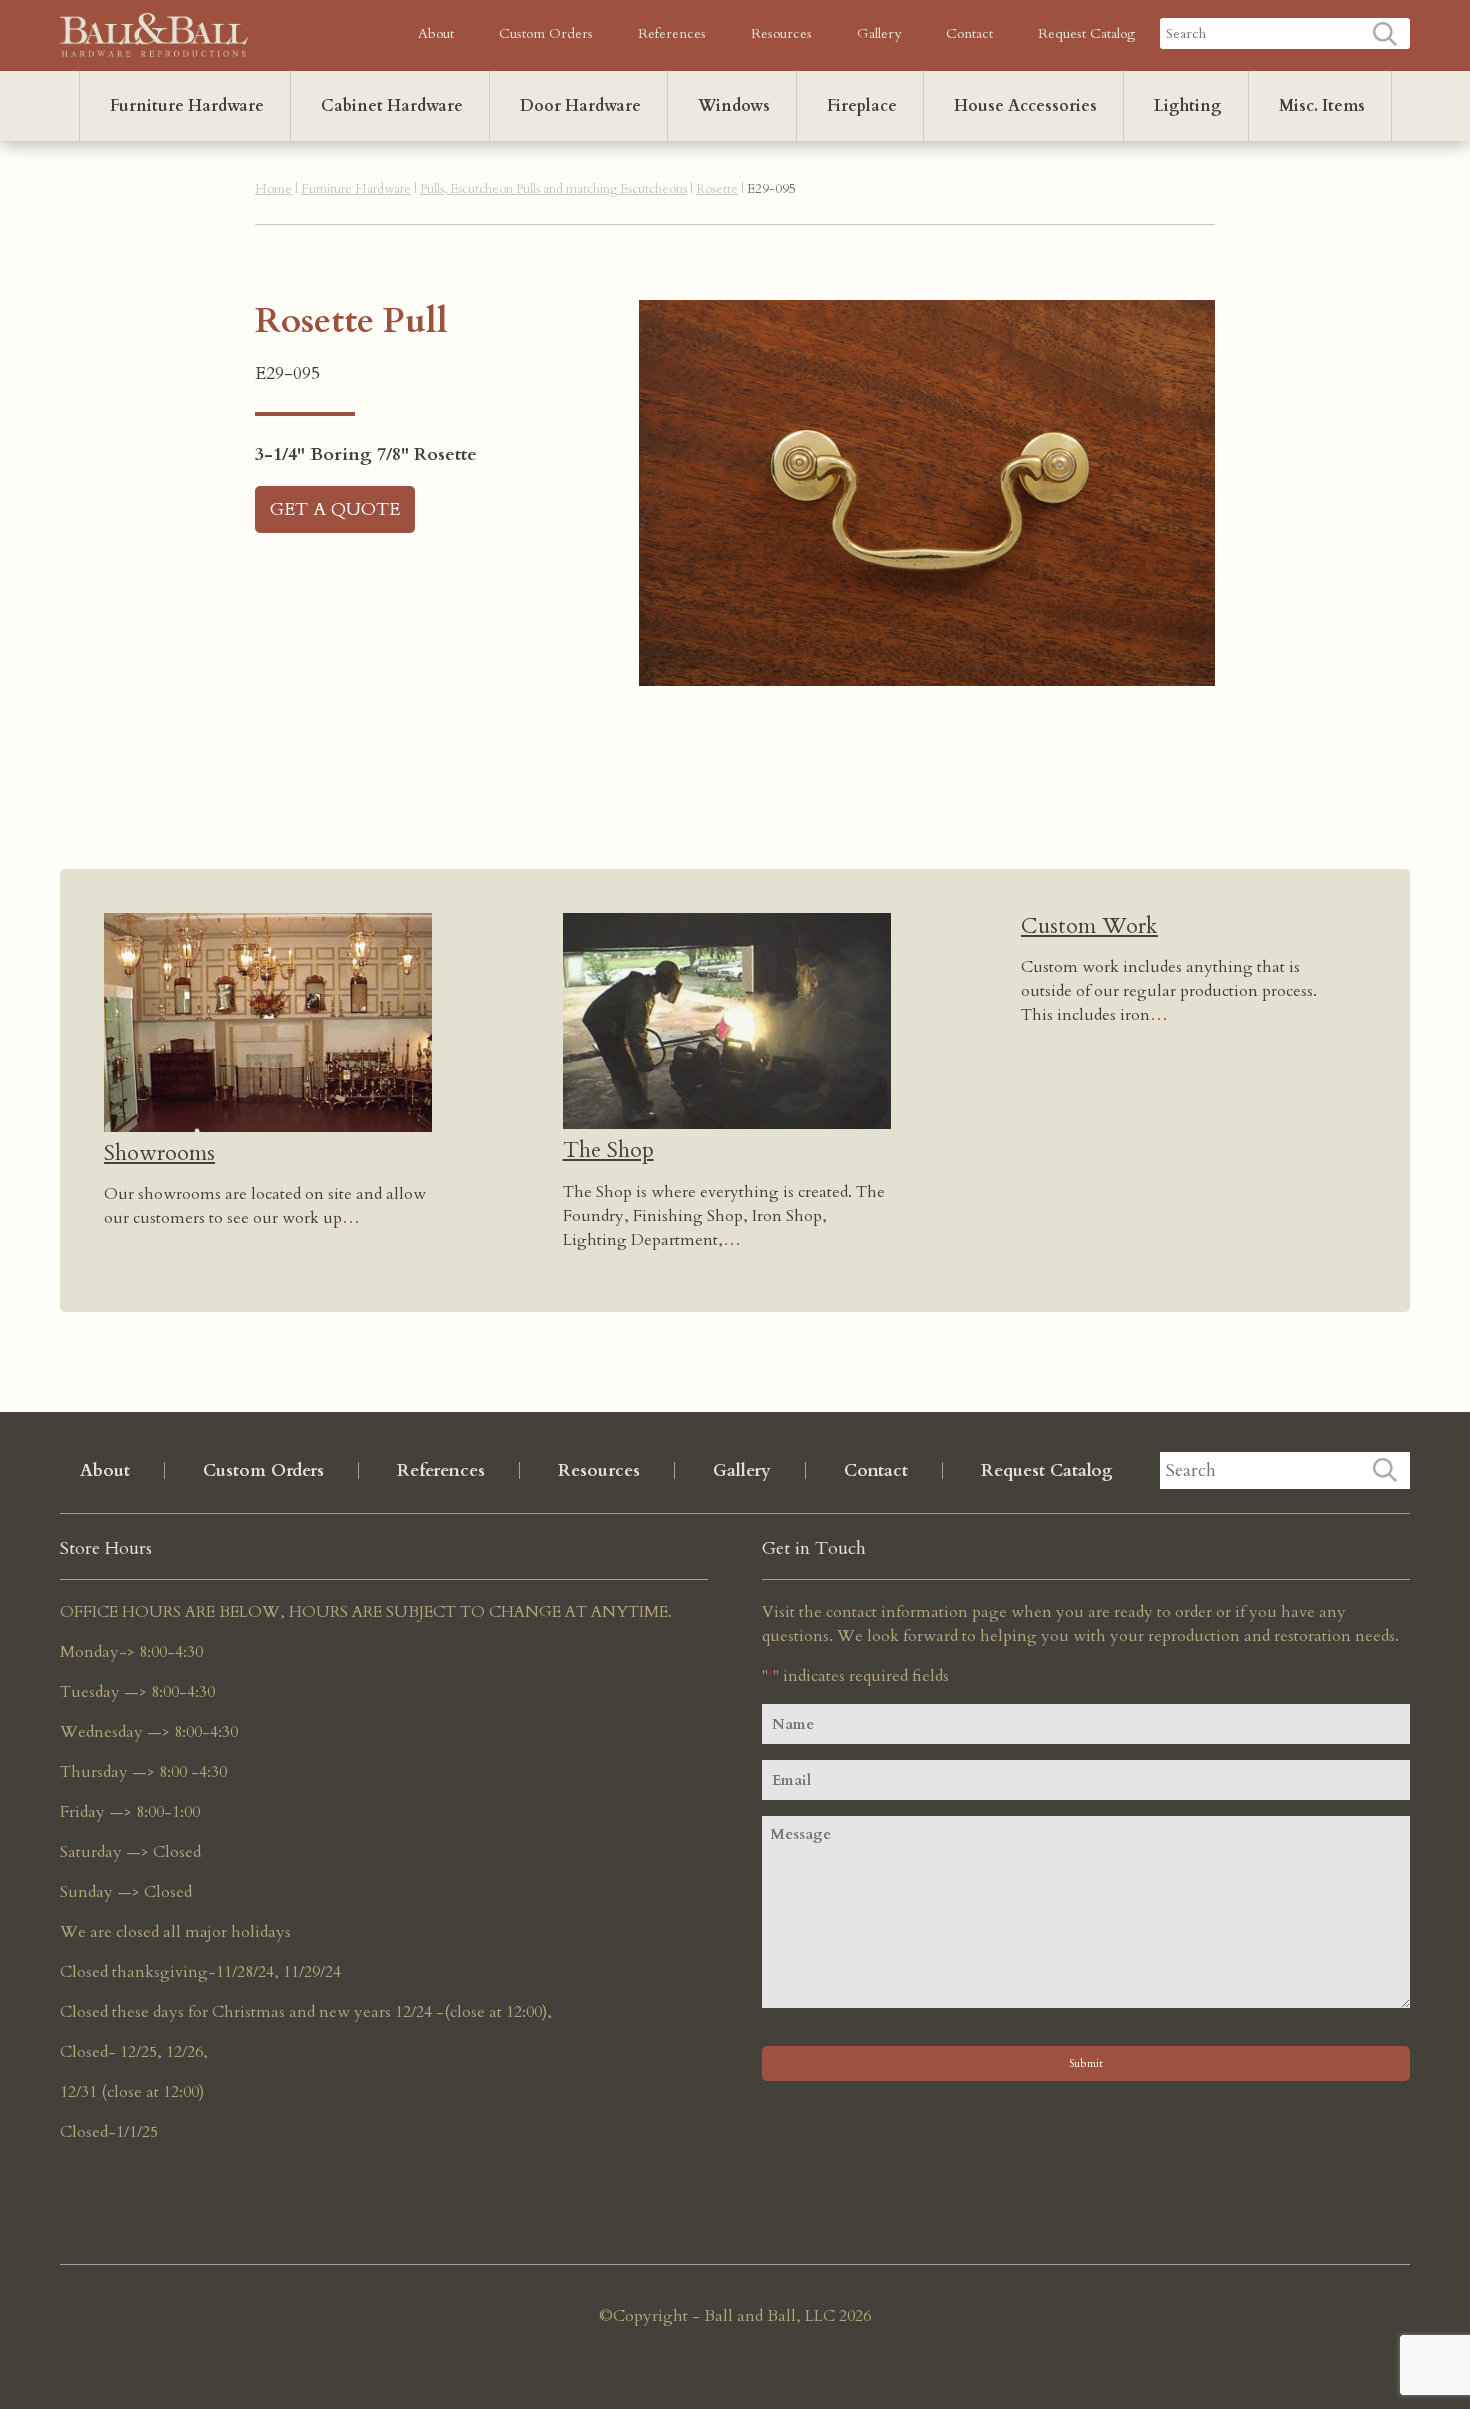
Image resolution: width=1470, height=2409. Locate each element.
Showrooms (159, 1153)
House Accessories (1025, 106)
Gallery (879, 33)
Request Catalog (1086, 33)
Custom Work (1089, 926)
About (436, 33)
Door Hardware (580, 106)
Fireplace (862, 106)
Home (273, 189)
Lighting (1188, 106)
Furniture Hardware (187, 106)
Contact (969, 33)
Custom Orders (546, 33)
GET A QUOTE (335, 509)
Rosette (717, 189)
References (672, 33)
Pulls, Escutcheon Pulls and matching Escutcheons (553, 189)
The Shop (608, 1150)
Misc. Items (1322, 106)
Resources (781, 33)
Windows (734, 106)
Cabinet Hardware (392, 106)
